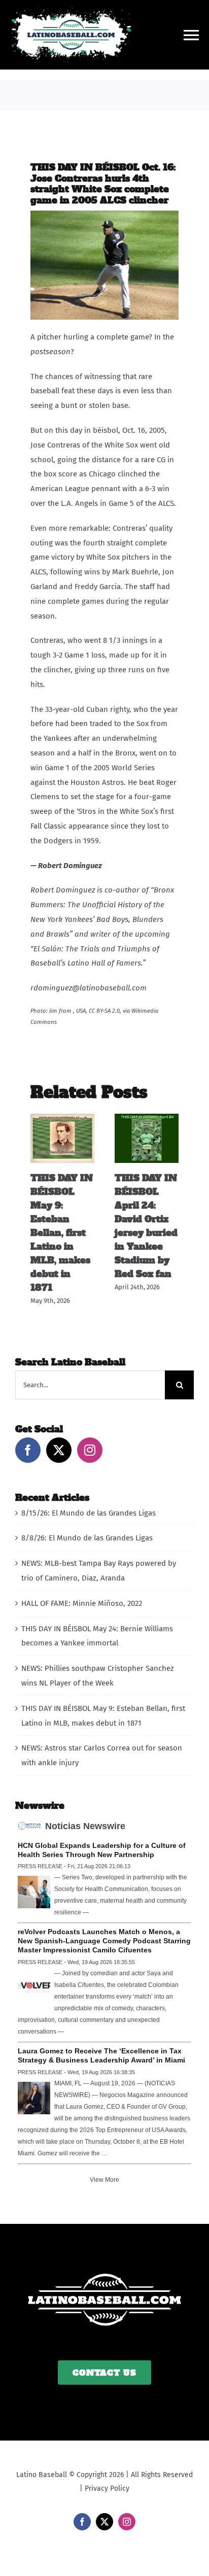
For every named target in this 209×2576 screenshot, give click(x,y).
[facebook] (82, 2522)
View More (104, 2180)
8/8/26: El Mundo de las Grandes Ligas (87, 1538)
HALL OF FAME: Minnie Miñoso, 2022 (82, 1603)
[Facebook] (28, 1450)
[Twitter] (59, 1450)
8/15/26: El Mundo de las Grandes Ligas (89, 1513)
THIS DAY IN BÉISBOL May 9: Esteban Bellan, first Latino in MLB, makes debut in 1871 (62, 1233)
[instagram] (127, 2522)
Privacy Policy (107, 2488)
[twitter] (104, 2522)
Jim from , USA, (68, 1011)
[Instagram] (90, 1450)
